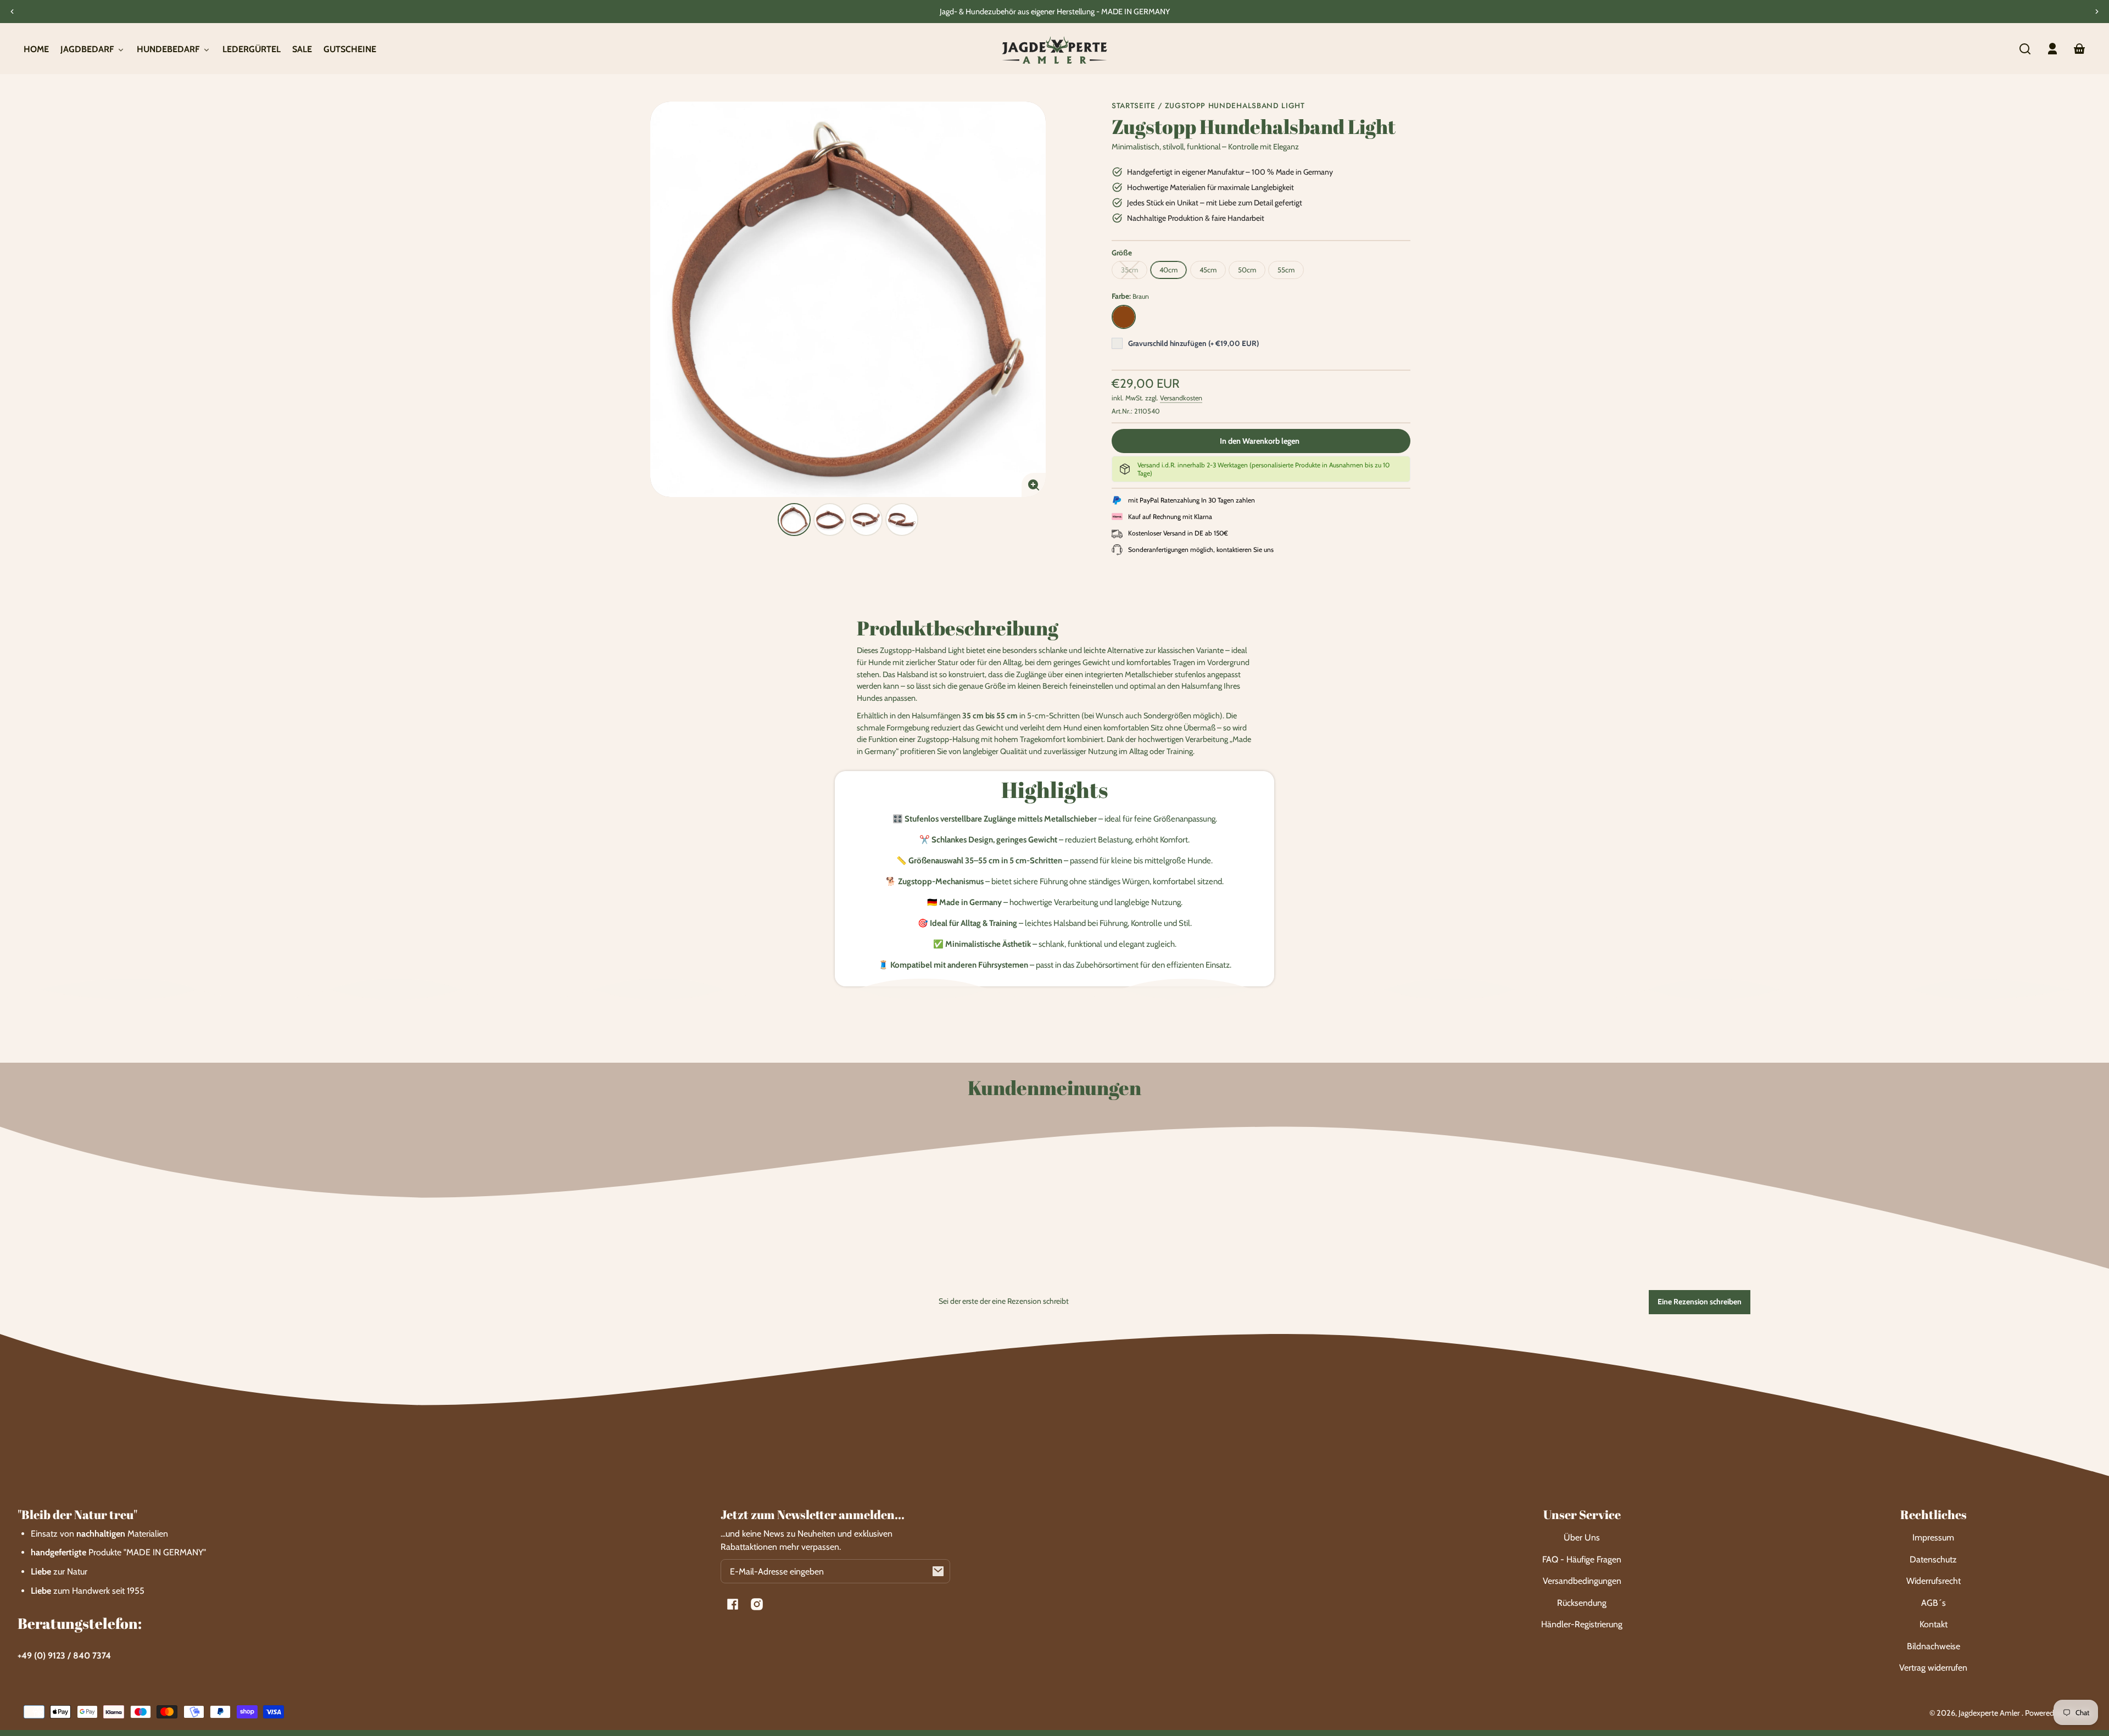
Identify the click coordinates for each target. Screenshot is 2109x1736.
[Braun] (1124, 317)
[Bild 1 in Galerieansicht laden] (794, 520)
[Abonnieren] (938, 1571)
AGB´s (1934, 1603)
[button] (2025, 49)
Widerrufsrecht (1934, 1581)
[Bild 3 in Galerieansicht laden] (866, 520)
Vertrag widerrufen (1933, 1668)
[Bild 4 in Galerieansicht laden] (902, 520)
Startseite (1134, 106)
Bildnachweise (1934, 1646)
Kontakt (1934, 1624)
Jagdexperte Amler (1990, 1713)
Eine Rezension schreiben (1700, 1302)
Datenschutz (1933, 1559)
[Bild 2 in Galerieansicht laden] (830, 520)
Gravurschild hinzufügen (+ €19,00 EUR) (1193, 343)
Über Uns (1582, 1537)
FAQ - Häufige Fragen (1582, 1559)
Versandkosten (1181, 398)
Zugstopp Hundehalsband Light (1235, 106)
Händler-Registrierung (1582, 1624)
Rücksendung (1582, 1603)
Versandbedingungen (1582, 1581)
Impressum (1933, 1537)
